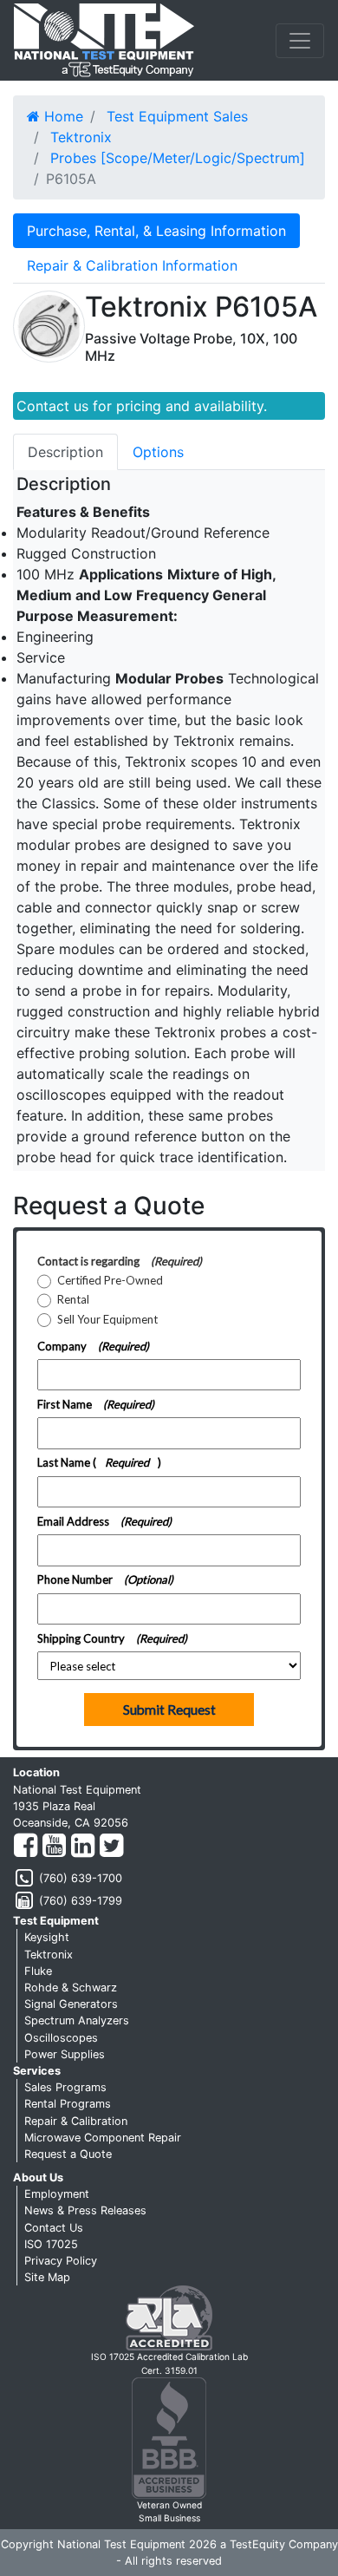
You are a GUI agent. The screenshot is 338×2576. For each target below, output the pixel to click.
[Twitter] (111, 1846)
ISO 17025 (51, 2244)
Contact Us (54, 2228)
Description (65, 452)
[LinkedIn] (83, 1846)
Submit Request (169, 1710)
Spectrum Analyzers (77, 2020)
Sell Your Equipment (107, 1320)
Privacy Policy (61, 2261)
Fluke (38, 1971)
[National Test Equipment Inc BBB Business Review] (169, 2438)
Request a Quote (68, 2154)
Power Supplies (65, 2054)
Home (62, 116)
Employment (57, 2194)
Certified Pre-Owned (110, 1281)
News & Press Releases (85, 2210)
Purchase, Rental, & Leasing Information (156, 231)
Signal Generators (71, 2004)
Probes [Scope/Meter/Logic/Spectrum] (178, 158)
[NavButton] (300, 41)
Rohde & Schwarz (71, 1988)
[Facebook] (26, 1846)
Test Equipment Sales (177, 116)
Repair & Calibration (76, 2121)
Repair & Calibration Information (132, 265)
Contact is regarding (120, 1261)
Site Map (47, 2277)
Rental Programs (68, 2104)
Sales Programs (65, 2087)
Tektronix (81, 137)
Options (158, 452)
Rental (73, 1300)
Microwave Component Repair (103, 2138)
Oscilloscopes (61, 2038)
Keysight (47, 1937)
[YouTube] (54, 1846)
